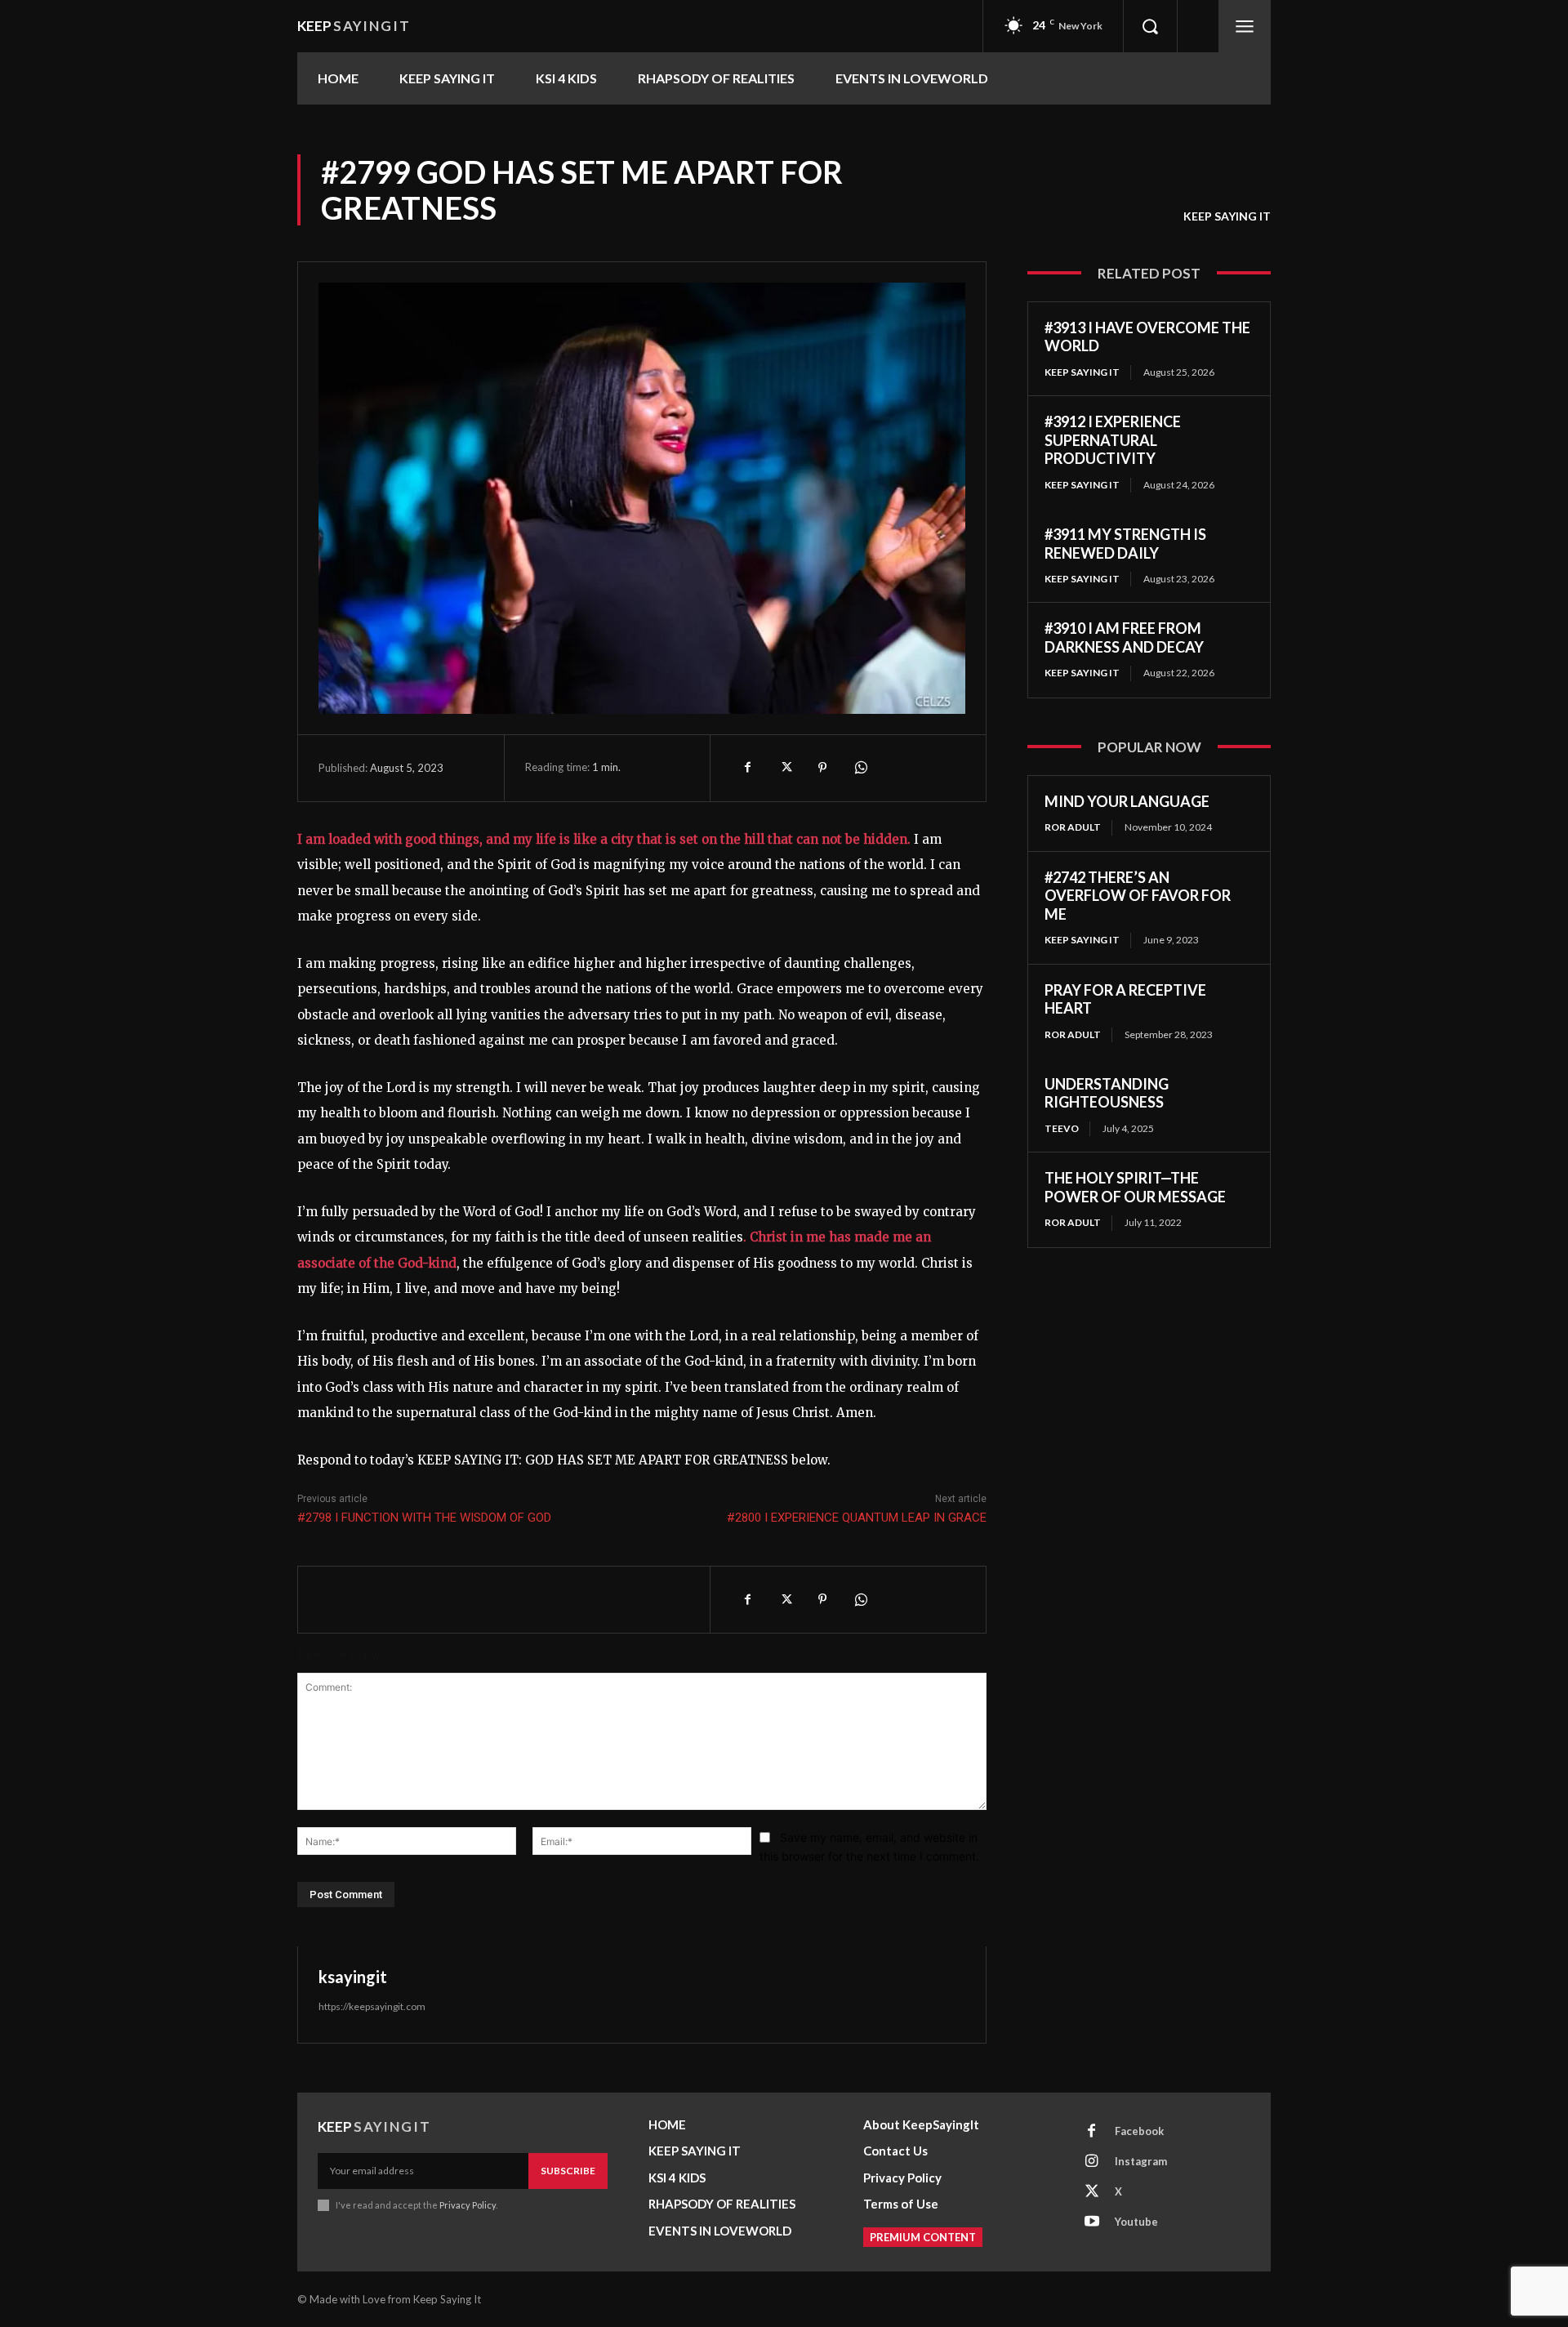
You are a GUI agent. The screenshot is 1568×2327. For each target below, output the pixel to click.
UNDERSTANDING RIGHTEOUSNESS (1107, 1093)
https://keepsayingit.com (372, 2006)
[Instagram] (1092, 2162)
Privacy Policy (468, 2205)
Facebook (1139, 2131)
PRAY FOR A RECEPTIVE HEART (1125, 999)
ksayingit (353, 1977)
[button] (1150, 26)
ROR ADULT (1073, 827)
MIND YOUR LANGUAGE (1127, 801)
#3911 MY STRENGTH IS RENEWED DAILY (1125, 544)
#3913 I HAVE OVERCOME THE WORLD (1147, 337)
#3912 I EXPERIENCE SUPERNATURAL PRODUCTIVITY (1113, 440)
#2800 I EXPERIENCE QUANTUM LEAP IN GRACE (857, 1518)
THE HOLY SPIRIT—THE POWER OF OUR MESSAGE (1135, 1187)
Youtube (1136, 2222)
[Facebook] (747, 768)
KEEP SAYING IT (1227, 216)
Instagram (1141, 2161)
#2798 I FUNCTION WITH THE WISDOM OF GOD (424, 1518)
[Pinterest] (822, 768)
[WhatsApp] (860, 768)
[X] (785, 768)
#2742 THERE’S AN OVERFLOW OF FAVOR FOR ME (1138, 896)
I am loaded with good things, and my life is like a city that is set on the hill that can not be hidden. (604, 839)
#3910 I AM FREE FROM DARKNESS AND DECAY (1124, 637)
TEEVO (1062, 1128)
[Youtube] (1092, 2222)
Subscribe (568, 2171)
